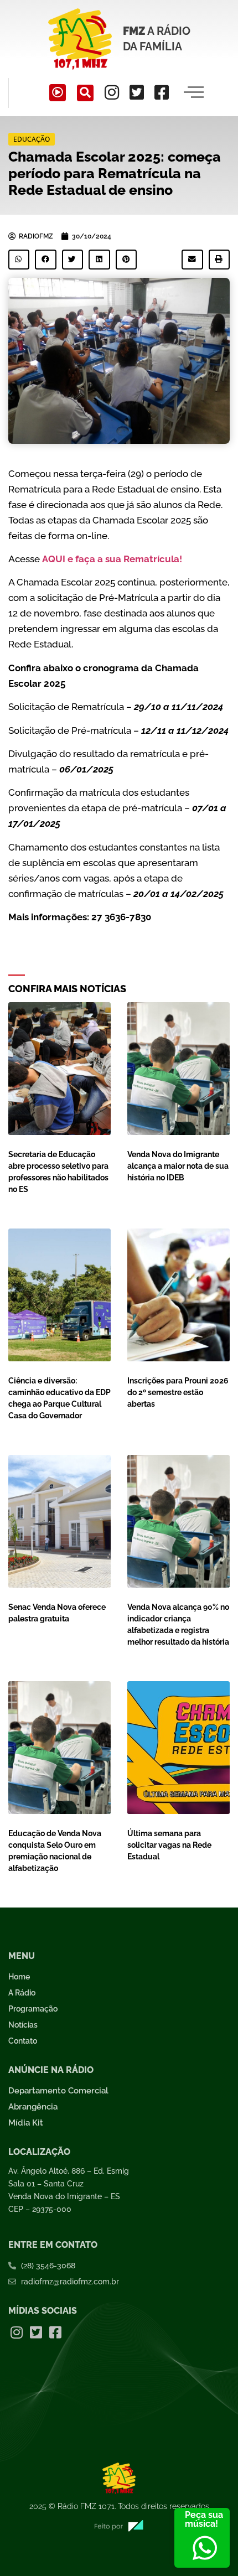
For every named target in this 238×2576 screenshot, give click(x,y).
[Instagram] (112, 92)
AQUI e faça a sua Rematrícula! (112, 559)
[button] (85, 93)
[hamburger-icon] (194, 93)
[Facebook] (162, 92)
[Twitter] (137, 92)
